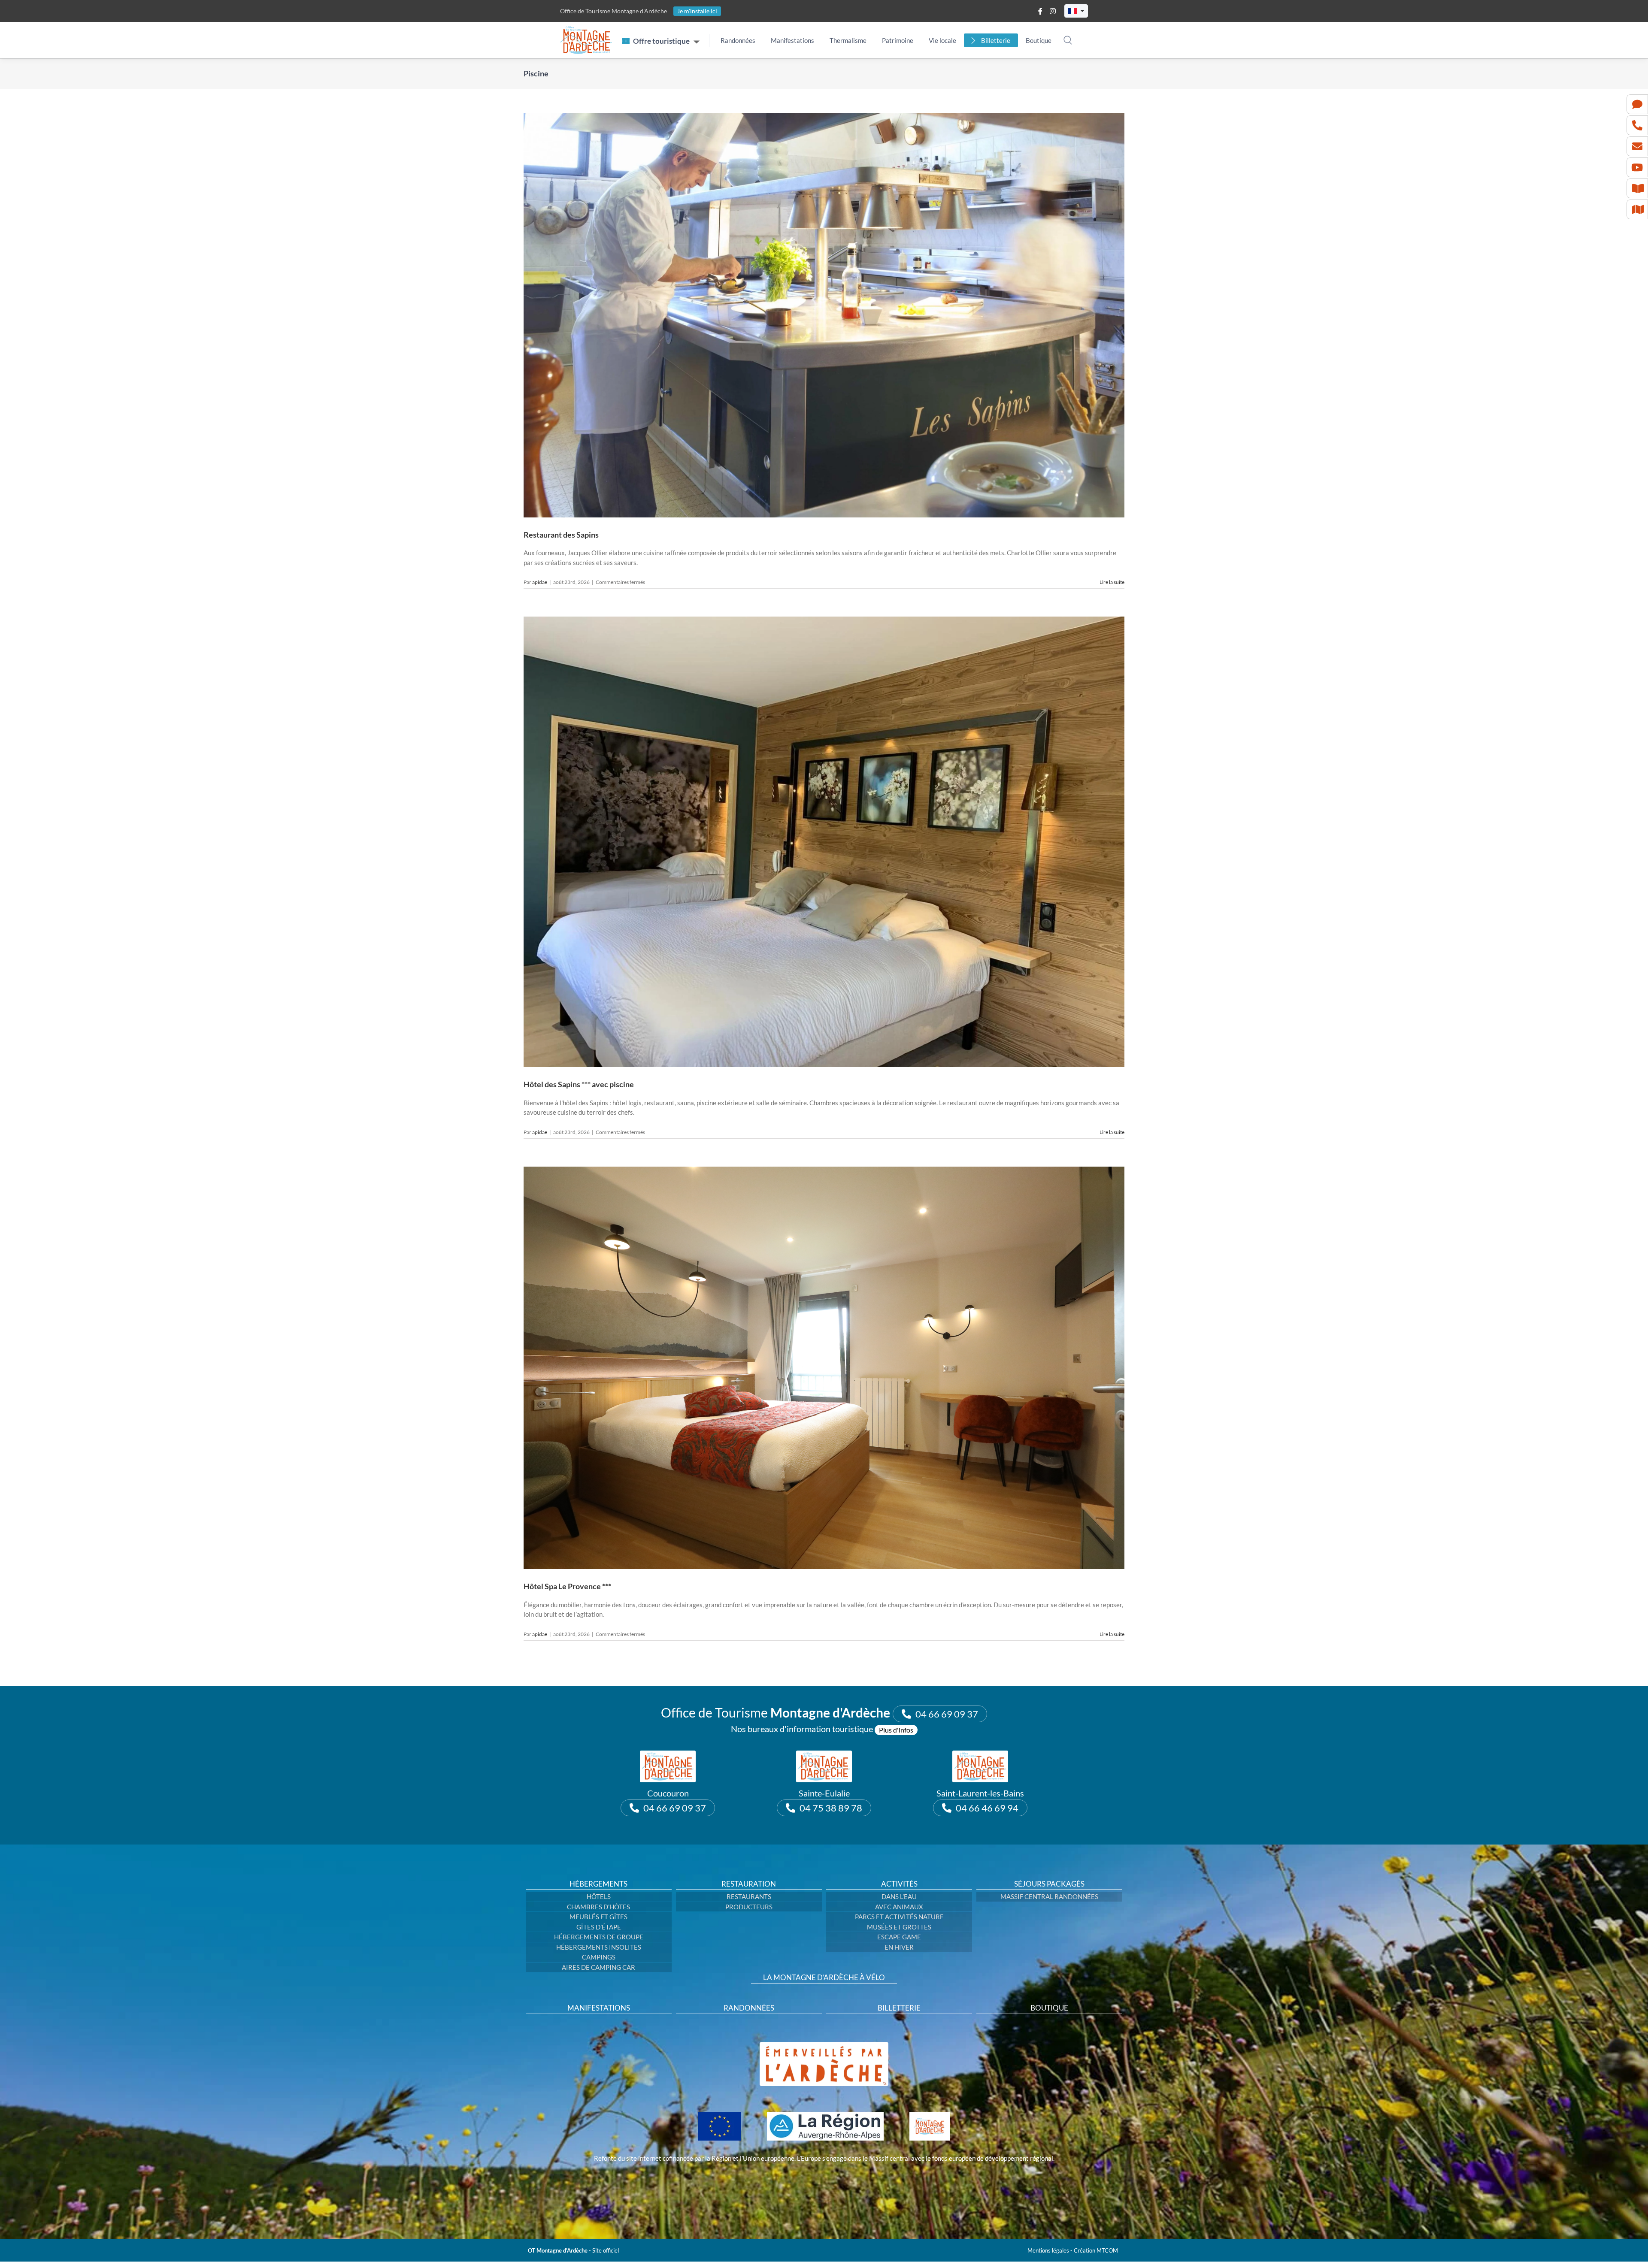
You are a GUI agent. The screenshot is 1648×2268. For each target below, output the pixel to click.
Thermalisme (848, 40)
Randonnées (738, 40)
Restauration (749, 1884)
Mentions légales (1048, 2250)
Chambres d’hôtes (598, 1907)
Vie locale (942, 40)
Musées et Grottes (899, 1927)
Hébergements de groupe (599, 1937)
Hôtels (599, 1896)
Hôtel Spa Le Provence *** (567, 1586)
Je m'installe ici (697, 11)
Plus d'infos (896, 1730)
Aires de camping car (598, 1967)
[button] (1076, 11)
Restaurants (749, 1896)
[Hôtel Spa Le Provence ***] (824, 1368)
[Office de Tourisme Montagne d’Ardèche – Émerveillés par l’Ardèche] (824, 2045)
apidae (540, 582)
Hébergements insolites (599, 1947)
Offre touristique (661, 41)
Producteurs (749, 1907)
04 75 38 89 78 (831, 1808)
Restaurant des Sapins (561, 535)
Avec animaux (899, 1907)
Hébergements (598, 1884)
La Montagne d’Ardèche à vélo (824, 1978)
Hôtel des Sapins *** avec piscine (579, 1084)
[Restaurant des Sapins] (824, 315)
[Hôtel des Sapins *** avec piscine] (824, 842)
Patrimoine (898, 40)
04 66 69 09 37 (947, 1714)
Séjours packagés (1049, 1884)
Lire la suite (1112, 582)
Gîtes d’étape (599, 1927)
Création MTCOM (1096, 2250)
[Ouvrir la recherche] (1068, 40)
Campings (599, 1957)
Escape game (899, 1937)
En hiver (899, 1947)
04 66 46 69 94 (987, 1808)
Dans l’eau (899, 1896)
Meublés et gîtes (598, 1917)
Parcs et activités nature (899, 1917)
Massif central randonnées (1049, 1896)
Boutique (1039, 40)
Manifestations (792, 40)
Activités (899, 1884)
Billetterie (996, 40)
